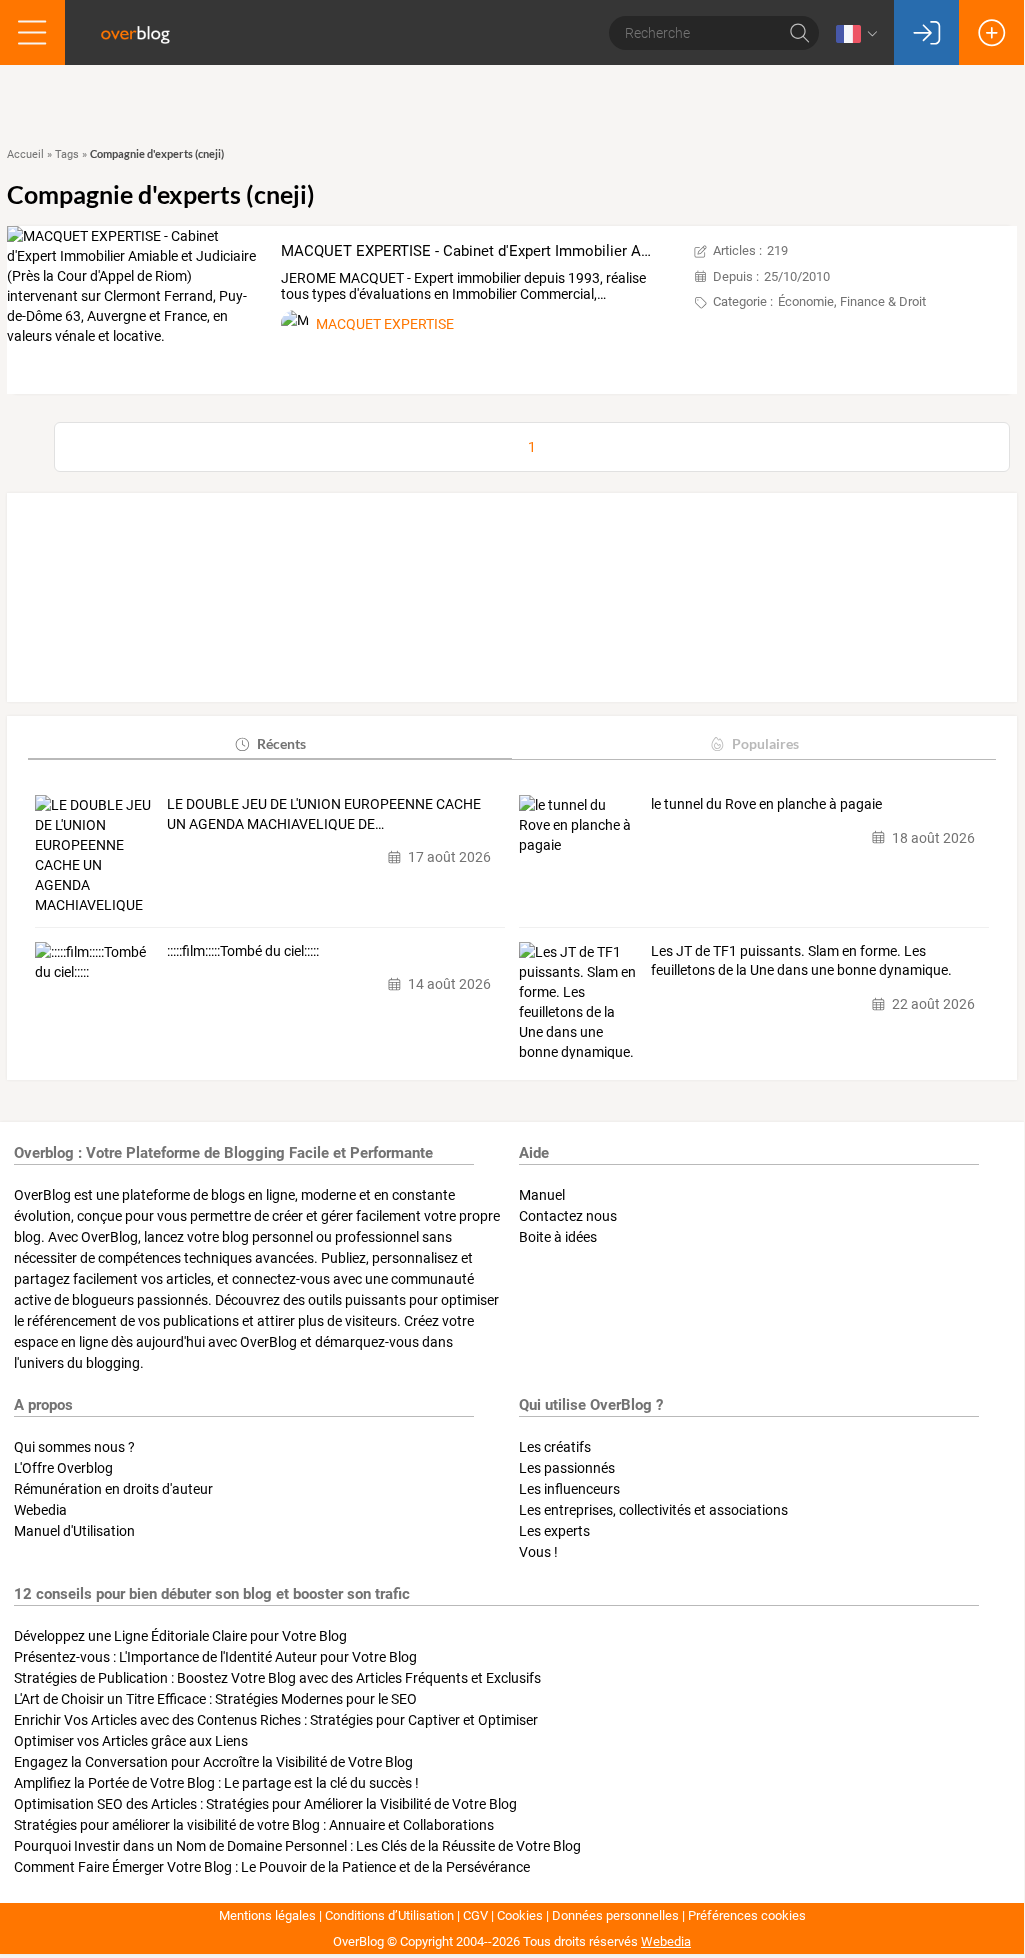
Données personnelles (615, 1915)
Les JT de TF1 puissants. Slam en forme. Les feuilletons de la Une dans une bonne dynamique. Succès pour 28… (801, 962)
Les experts (554, 1531)
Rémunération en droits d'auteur (113, 1489)
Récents (281, 743)
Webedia (40, 1510)
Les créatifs (555, 1447)
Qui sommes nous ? (74, 1447)
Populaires (765, 743)
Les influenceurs (569, 1489)
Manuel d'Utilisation (74, 1531)
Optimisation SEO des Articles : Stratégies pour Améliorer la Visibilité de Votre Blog (265, 1804)
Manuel (542, 1195)
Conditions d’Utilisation (389, 1915)
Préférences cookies (747, 1915)
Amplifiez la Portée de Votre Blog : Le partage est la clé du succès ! (216, 1783)
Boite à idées (558, 1237)
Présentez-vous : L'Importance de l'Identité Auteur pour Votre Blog (215, 1657)
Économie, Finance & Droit (852, 301)
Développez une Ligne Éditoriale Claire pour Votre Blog (180, 1636)
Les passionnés (567, 1468)
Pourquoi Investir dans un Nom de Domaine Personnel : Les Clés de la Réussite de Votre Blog (297, 1846)
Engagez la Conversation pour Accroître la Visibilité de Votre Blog (213, 1762)
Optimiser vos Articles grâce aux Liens (131, 1741)
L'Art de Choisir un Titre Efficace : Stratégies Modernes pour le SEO (215, 1699)
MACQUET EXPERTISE (385, 324)
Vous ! (538, 1552)
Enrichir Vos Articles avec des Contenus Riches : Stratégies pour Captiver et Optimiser (276, 1720)
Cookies (520, 1915)
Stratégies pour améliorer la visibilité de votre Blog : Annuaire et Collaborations (254, 1825)
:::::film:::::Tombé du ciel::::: (243, 951)
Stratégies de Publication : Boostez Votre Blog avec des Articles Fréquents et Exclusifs (277, 1678)
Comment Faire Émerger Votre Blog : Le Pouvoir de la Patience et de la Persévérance (272, 1867)
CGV (475, 1915)
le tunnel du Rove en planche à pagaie (766, 804)
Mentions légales (267, 1915)
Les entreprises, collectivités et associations (653, 1510)
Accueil (25, 154)
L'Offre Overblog (63, 1468)
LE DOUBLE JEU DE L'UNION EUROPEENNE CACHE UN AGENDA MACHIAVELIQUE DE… (324, 814)
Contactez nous (568, 1216)
